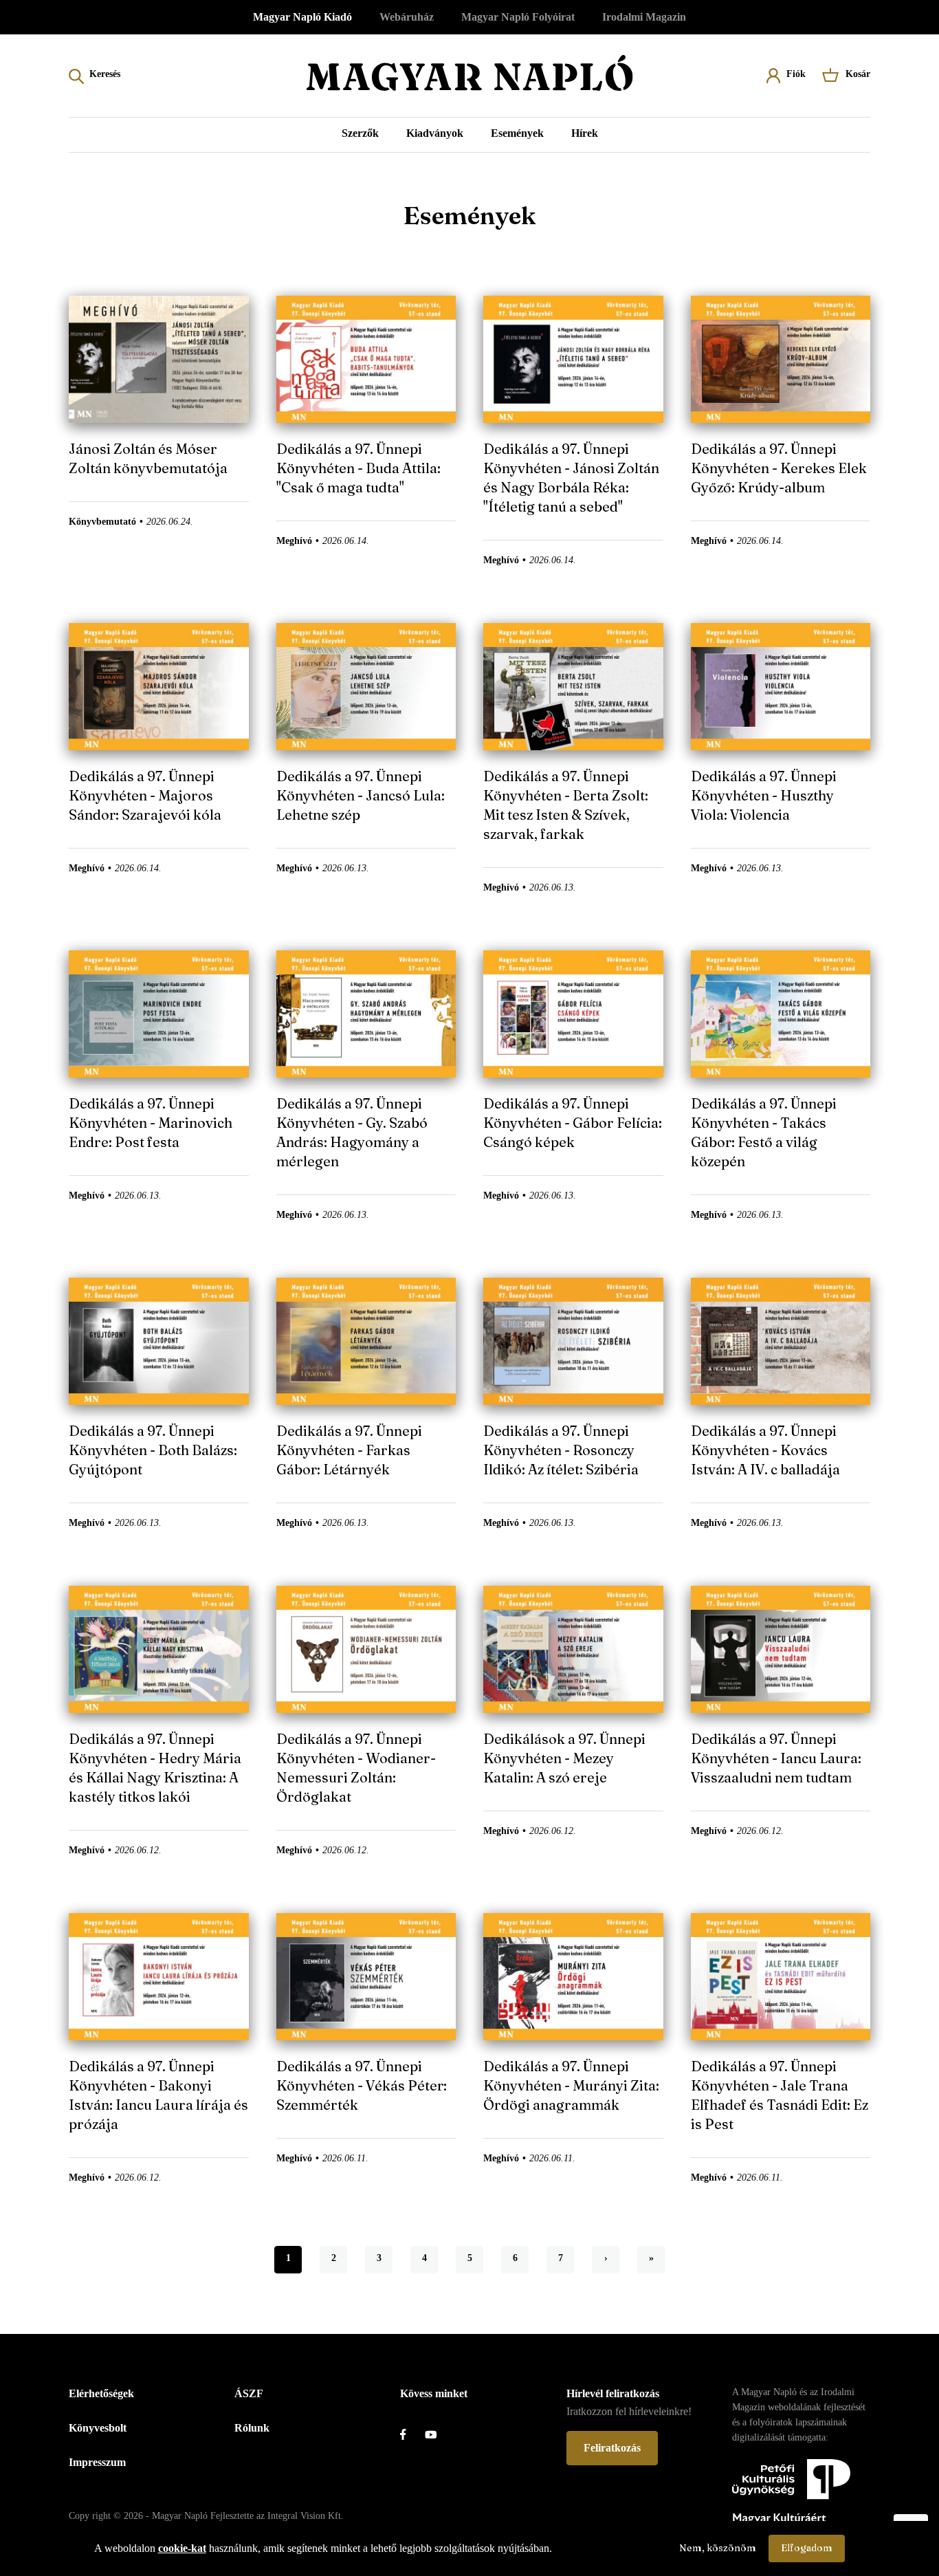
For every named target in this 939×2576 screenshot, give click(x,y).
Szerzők (360, 133)
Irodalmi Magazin (644, 17)
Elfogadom (807, 2548)
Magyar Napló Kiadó (302, 17)
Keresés (105, 74)
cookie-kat (182, 2548)
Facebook (412, 2434)
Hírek (585, 133)
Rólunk (252, 2428)
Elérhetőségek (101, 2393)
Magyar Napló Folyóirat (518, 17)
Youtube (437, 2434)
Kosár (858, 74)
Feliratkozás (612, 2448)
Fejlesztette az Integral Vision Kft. (277, 2516)
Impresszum (97, 2462)
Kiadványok (435, 133)
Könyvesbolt (98, 2428)
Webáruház (407, 17)
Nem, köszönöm (718, 2548)
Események (517, 133)
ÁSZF (249, 2393)
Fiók (796, 74)
